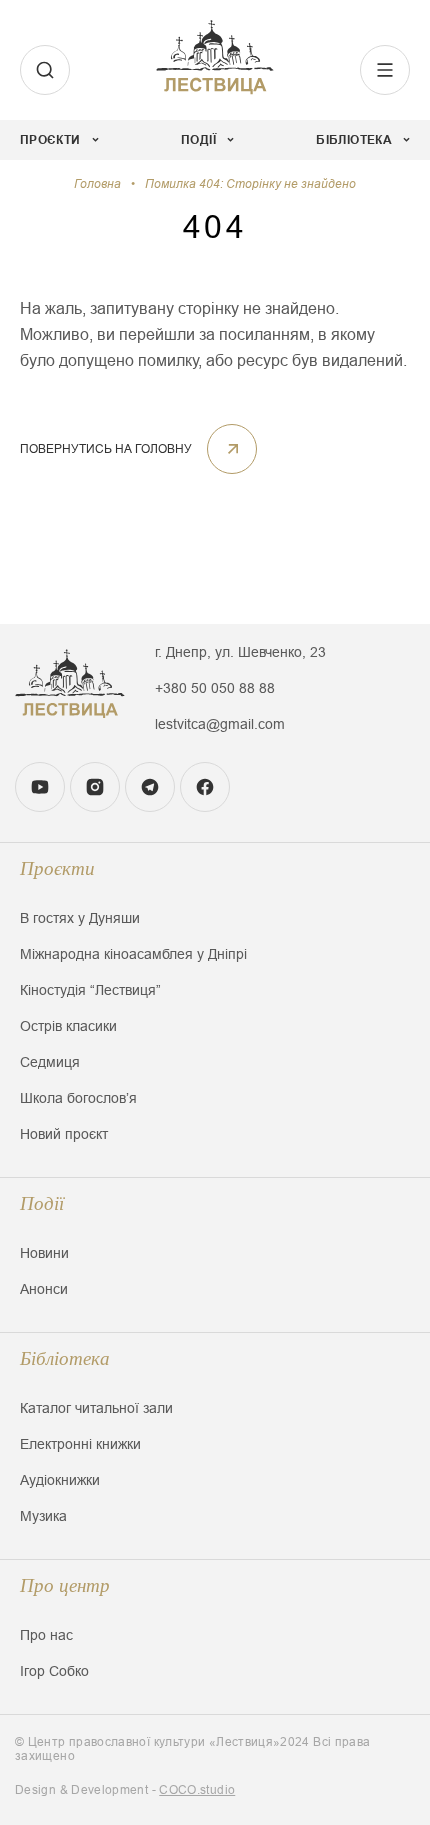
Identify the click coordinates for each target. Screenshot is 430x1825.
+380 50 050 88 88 (215, 688)
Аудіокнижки (60, 1480)
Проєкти (57, 868)
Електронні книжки (80, 1444)
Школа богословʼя (78, 1098)
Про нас (46, 1635)
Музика (43, 1516)
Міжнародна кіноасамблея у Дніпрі (133, 954)
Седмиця (50, 1062)
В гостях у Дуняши (80, 918)
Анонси (44, 1289)
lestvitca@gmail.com (220, 724)
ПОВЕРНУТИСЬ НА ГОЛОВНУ (106, 449)
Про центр (65, 1585)
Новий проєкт (64, 1134)
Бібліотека (65, 1358)
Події (42, 1203)
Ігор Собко (54, 1671)
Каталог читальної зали (96, 1408)
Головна (97, 184)
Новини (44, 1253)
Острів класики (68, 1026)
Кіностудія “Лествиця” (90, 990)
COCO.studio (197, 1790)
